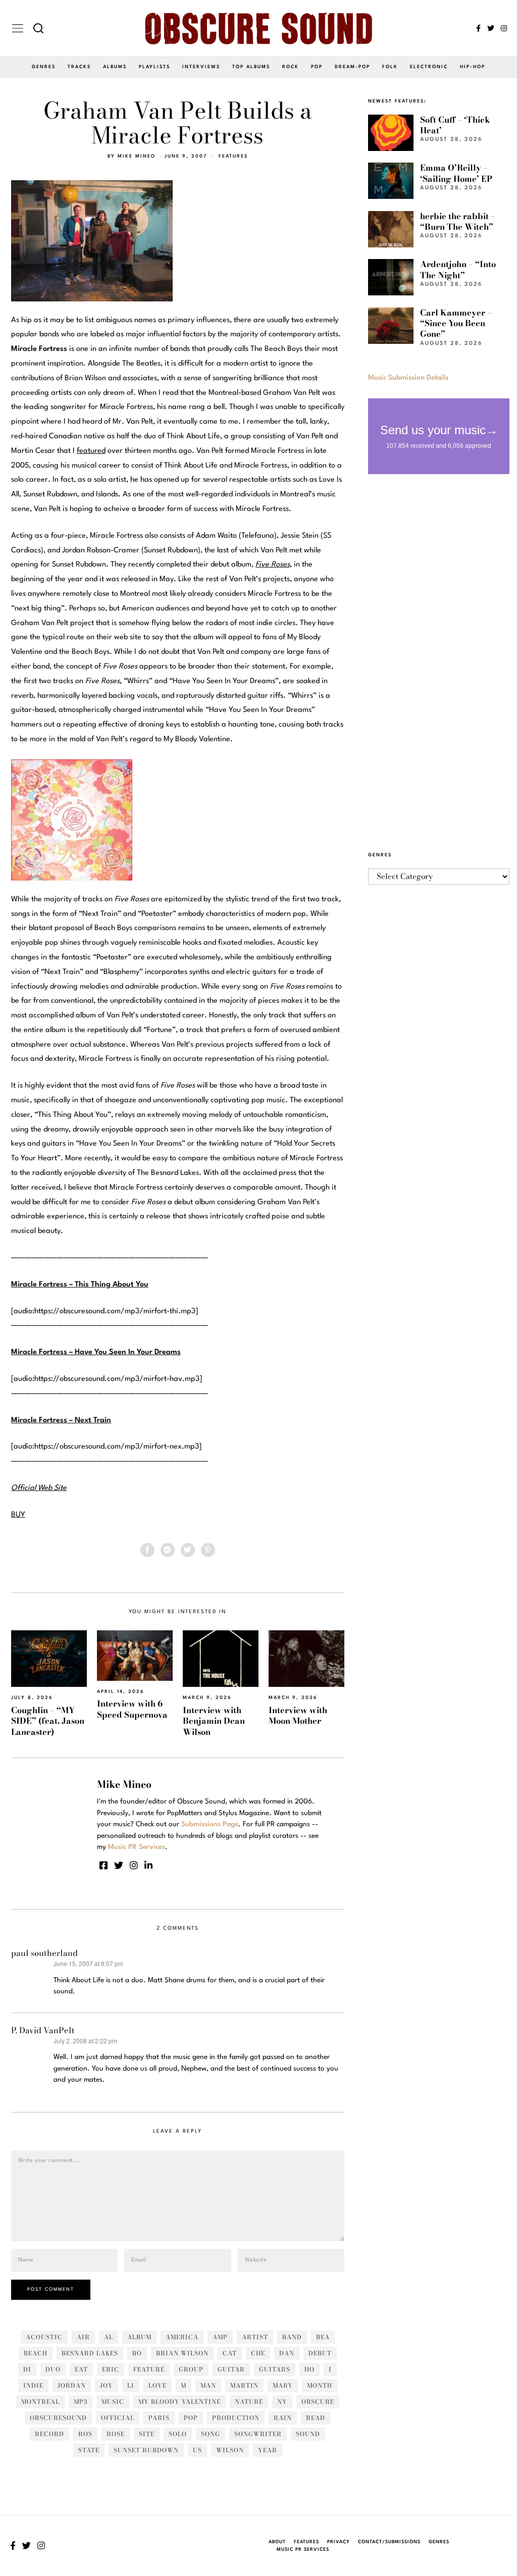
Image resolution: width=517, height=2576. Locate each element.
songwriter (258, 2434)
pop (191, 2418)
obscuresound (58, 2418)
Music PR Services (303, 2549)
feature (149, 2369)
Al (109, 2337)
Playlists (154, 67)
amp (220, 2337)
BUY (18, 1515)
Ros (85, 2434)
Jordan (72, 2385)
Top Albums (251, 67)
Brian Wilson (182, 2353)
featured (91, 451)
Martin (244, 2385)
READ (316, 2418)
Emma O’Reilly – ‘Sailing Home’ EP (456, 173)
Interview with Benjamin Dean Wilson (214, 1721)
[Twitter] (491, 28)
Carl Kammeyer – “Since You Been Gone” (456, 323)
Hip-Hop (473, 67)
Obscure (318, 2402)
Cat (230, 2353)
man (208, 2385)
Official (118, 2418)
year (268, 2450)
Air (83, 2337)
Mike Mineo (137, 156)
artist (255, 2337)
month (320, 2385)
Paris (159, 2418)
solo (178, 2434)
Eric (111, 2369)
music (113, 2402)
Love (158, 2385)
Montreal (40, 2402)
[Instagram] (504, 28)
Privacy (339, 2542)
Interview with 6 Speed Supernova (132, 1709)
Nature (249, 2402)
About (277, 2542)
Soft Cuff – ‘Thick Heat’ (455, 125)
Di (27, 2369)
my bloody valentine (179, 2402)
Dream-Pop (352, 67)
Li (131, 2385)
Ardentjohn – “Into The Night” (458, 269)
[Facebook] (478, 28)
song (211, 2434)
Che (258, 2353)
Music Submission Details (408, 378)
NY (282, 2402)
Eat (81, 2369)
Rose (116, 2434)
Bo (137, 2353)
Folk (390, 67)
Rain (283, 2418)
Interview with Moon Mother (298, 1715)
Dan (287, 2353)
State (89, 2450)
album (139, 2337)
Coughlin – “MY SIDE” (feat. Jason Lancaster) (48, 1721)
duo (53, 2369)
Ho (309, 2369)
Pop (317, 67)
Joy (107, 2385)
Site (147, 2434)
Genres (44, 67)
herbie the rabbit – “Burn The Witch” (458, 221)
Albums (115, 67)
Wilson (230, 2450)
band (292, 2337)
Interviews (201, 67)
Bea (323, 2337)
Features (233, 156)
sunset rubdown (146, 2450)
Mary (283, 2385)
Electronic (429, 67)
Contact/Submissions (389, 2542)
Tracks (79, 67)
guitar (231, 2369)
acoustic (44, 2337)
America (182, 2337)
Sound (308, 2434)
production (236, 2418)
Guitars (275, 2369)
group (191, 2369)
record (49, 2434)
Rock (291, 67)
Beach (36, 2353)
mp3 (81, 2402)
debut (320, 2353)
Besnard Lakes (90, 2353)
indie (33, 2385)
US (197, 2450)
